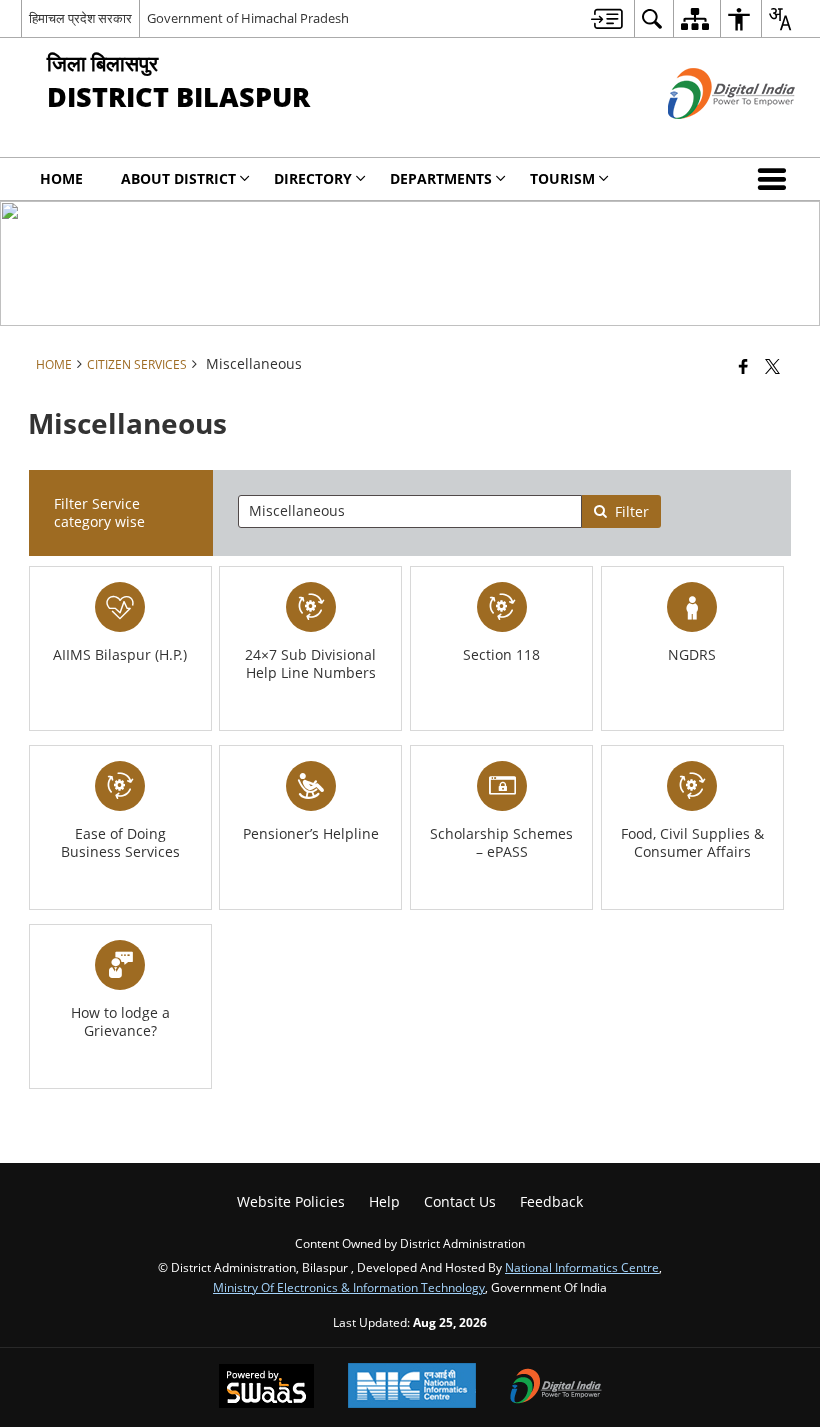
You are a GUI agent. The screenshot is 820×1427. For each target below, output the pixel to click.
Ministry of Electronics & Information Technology (349, 1287)
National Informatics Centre (582, 1267)
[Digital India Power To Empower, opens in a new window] (556, 1388)
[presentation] (410, 511)
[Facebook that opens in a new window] (743, 366)
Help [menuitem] (384, 1201)
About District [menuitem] (178, 178)
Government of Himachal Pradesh (248, 18)
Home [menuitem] (61, 178)
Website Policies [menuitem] (291, 1201)
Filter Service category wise (99, 512)
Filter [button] (632, 511)
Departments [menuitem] (441, 178)
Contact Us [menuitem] (460, 1201)
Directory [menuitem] (313, 178)
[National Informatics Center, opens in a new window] (412, 1387)
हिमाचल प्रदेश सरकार (80, 18)
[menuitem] (607, 18)
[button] (776, 179)
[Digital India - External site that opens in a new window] (706, 135)
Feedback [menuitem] (551, 1201)
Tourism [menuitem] (562, 178)
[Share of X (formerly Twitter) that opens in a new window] (772, 366)
